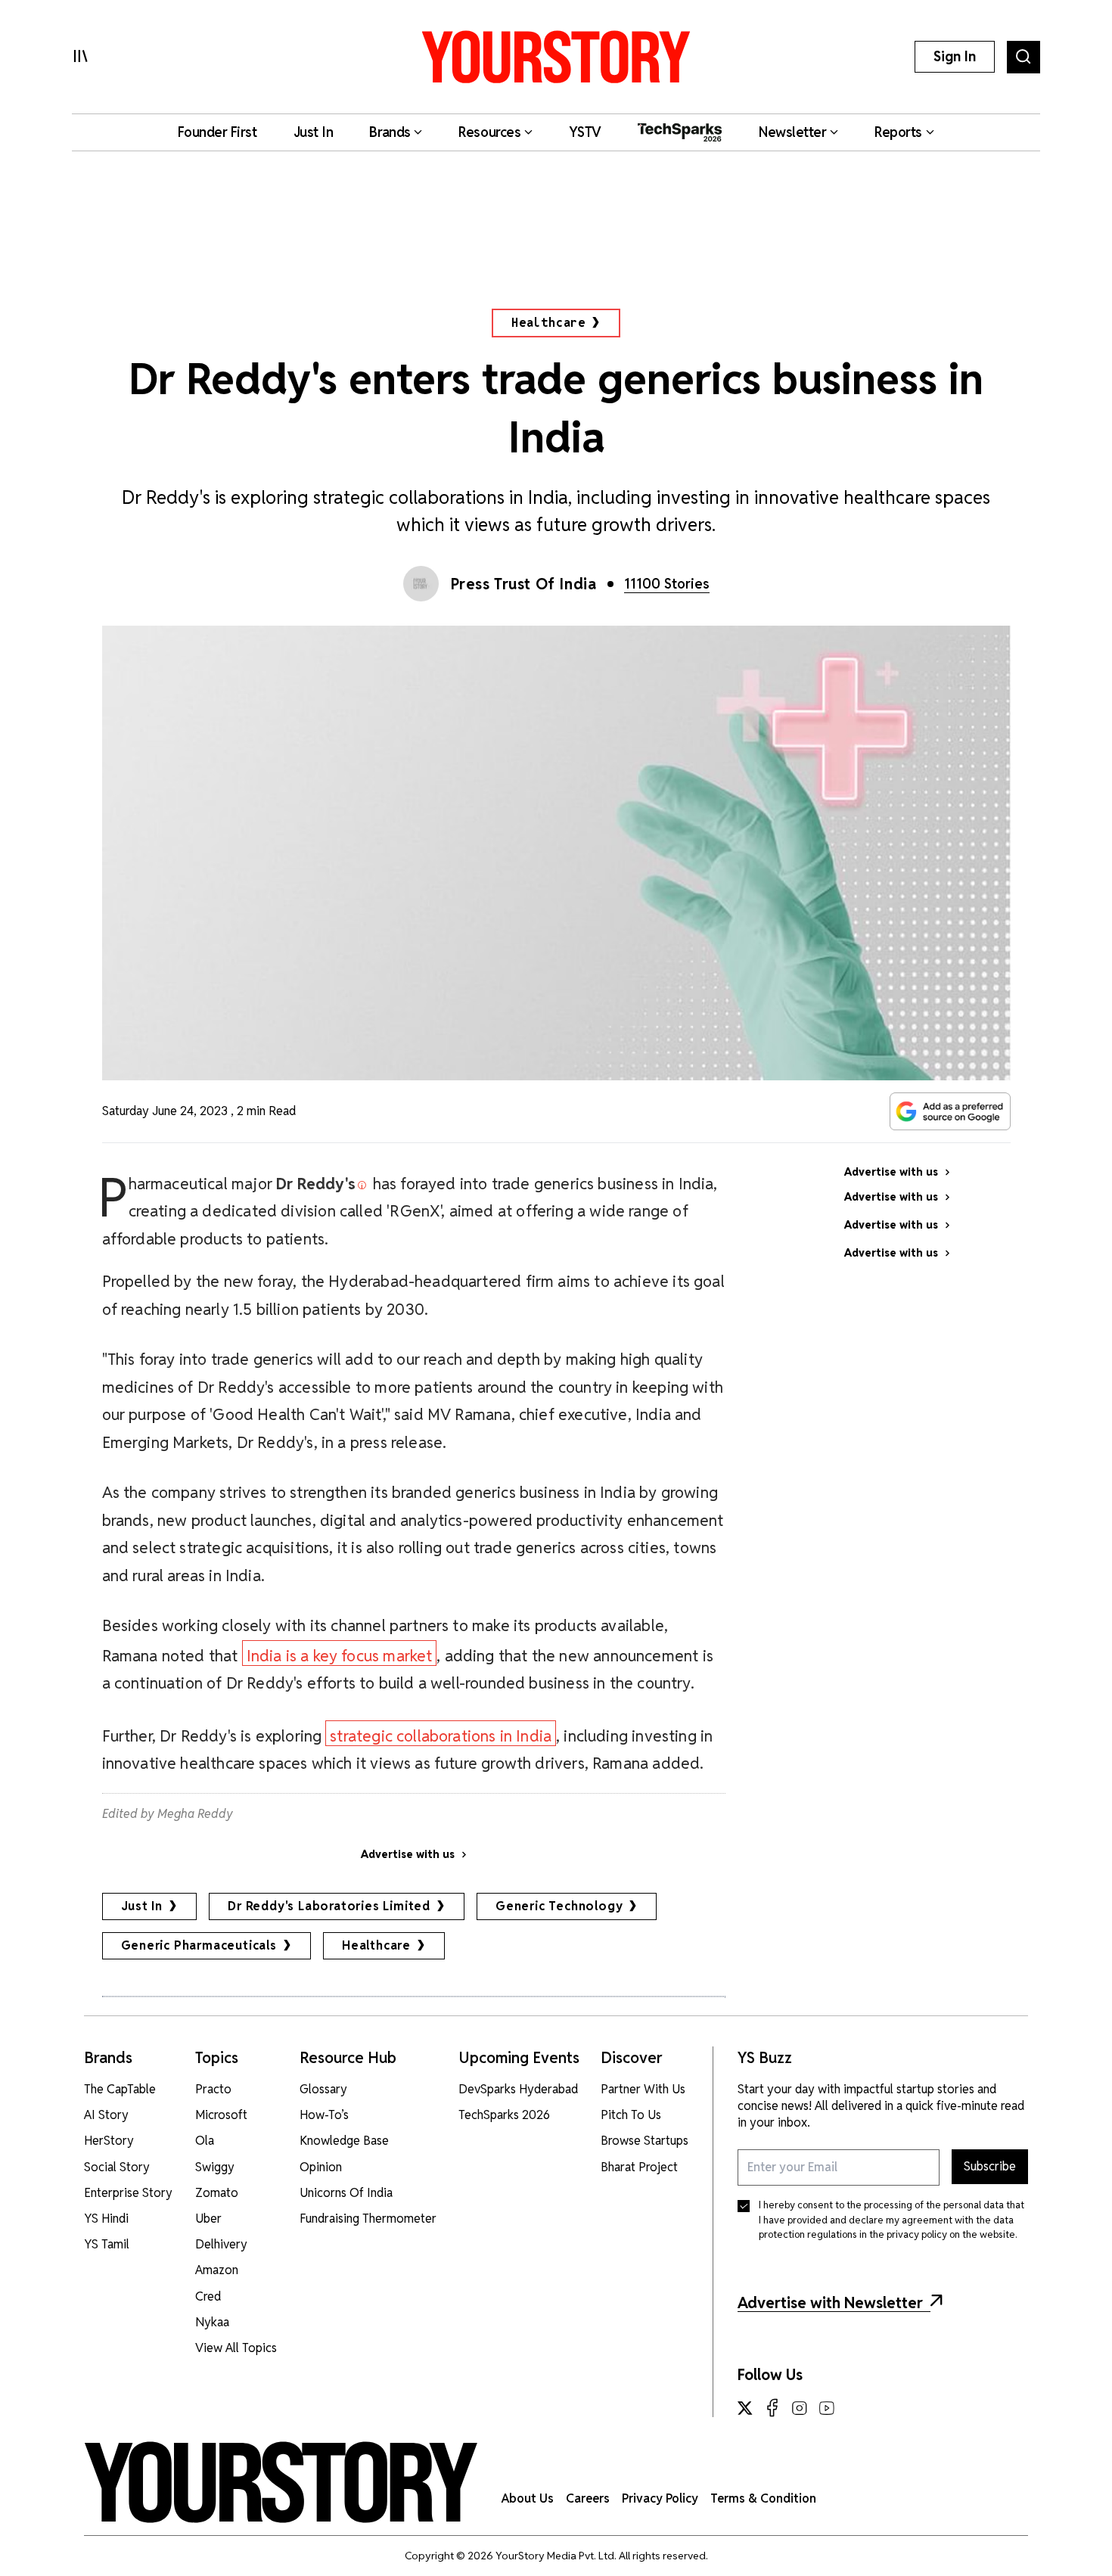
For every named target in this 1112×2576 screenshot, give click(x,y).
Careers (588, 2498)
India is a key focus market (340, 1656)
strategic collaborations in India (441, 1736)
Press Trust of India (524, 584)
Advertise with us (408, 1854)
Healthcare (548, 323)
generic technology (559, 1906)
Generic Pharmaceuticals (199, 1945)
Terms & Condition (763, 2498)
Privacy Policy (660, 2498)
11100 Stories (667, 584)
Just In (142, 1906)
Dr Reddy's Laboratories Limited (329, 1906)
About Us (528, 2498)
